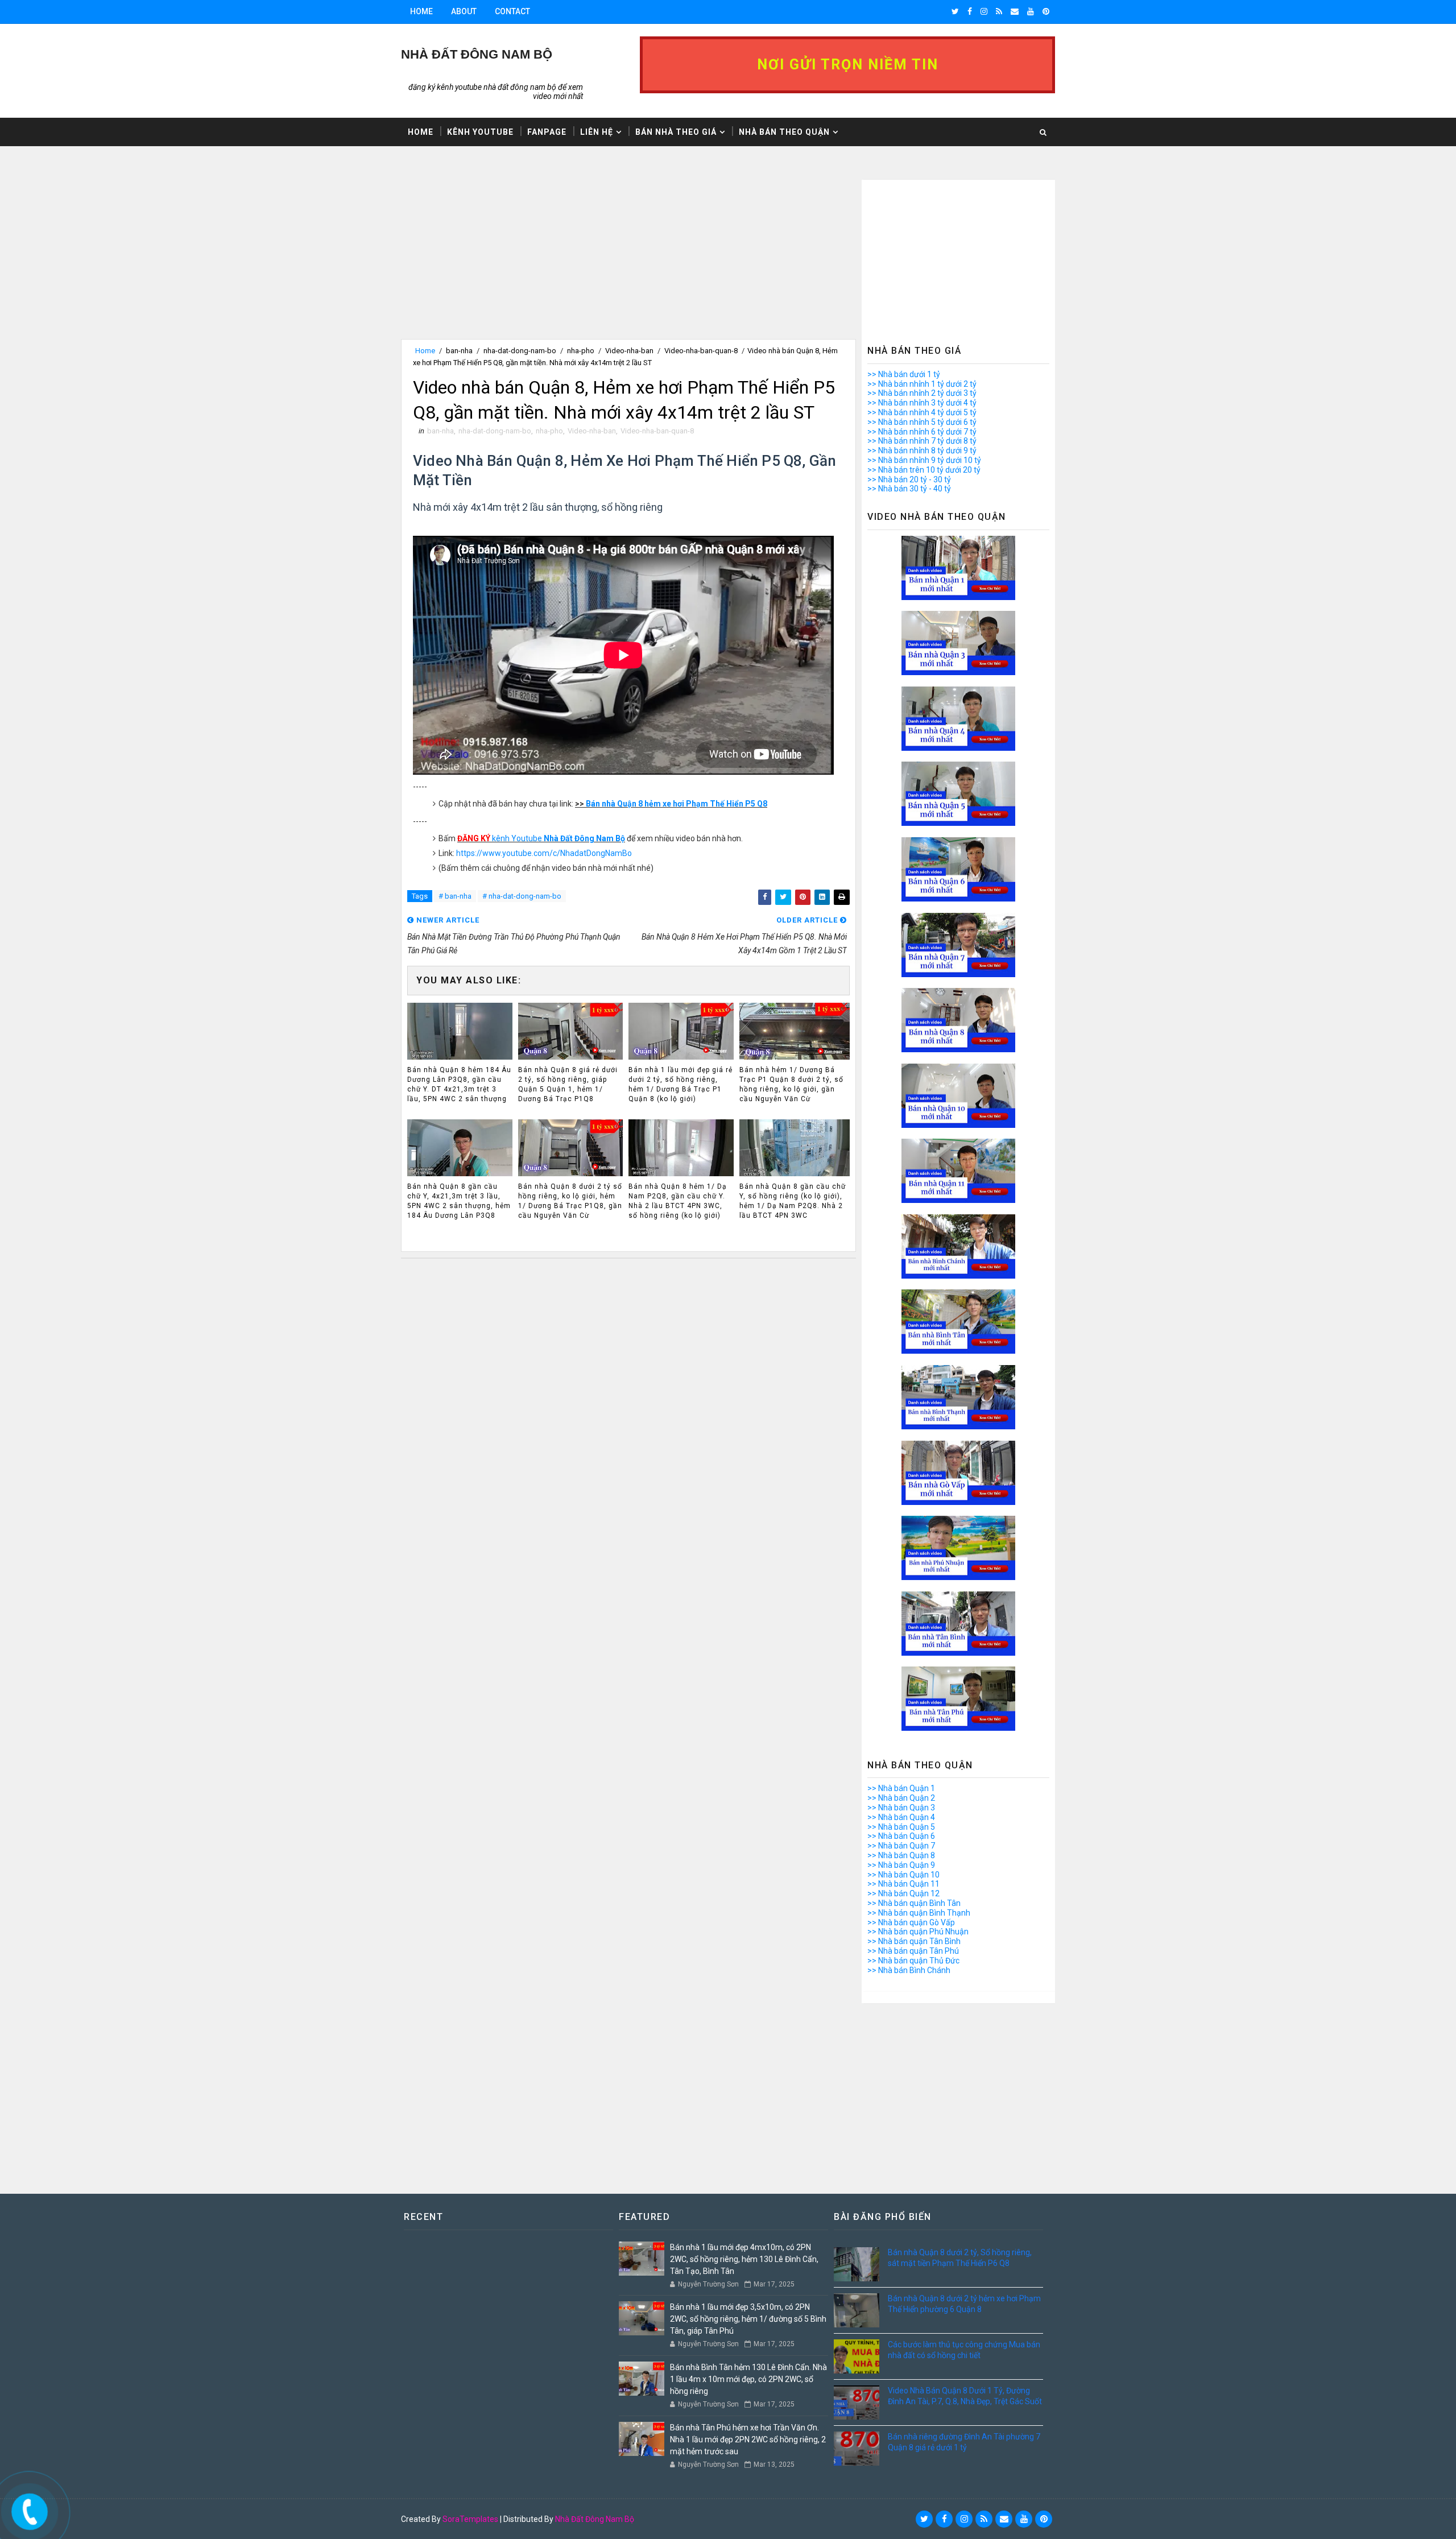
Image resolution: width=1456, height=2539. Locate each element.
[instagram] (984, 11)
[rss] (999, 11)
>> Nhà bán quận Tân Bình (914, 1941)
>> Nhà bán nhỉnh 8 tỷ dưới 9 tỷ (922, 450)
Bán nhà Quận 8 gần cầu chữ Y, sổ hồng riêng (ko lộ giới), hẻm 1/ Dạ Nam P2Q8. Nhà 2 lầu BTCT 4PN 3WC (793, 1201)
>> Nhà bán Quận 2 (901, 1798)
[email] (1015, 11)
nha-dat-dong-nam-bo (520, 351)
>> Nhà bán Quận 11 (903, 1884)
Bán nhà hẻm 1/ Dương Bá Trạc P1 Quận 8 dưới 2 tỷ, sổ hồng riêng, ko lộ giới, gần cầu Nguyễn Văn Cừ (791, 1084)
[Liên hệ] (27, 2507)
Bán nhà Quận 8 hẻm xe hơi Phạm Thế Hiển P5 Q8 (677, 804)
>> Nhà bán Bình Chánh (909, 1970)
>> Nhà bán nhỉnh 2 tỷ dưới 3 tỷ (922, 393)
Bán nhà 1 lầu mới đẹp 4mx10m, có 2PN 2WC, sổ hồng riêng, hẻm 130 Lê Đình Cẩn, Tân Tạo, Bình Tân (744, 2259)
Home (421, 11)
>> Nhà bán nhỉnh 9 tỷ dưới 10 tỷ (924, 460)
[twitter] (955, 11)
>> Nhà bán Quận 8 (901, 1855)
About (464, 11)
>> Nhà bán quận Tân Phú (913, 1951)
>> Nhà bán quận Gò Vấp (911, 1922)
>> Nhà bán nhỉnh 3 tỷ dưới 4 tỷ (922, 403)
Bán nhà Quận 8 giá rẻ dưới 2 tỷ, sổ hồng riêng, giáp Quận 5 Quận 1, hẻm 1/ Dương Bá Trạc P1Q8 (568, 1084)
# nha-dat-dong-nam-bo (522, 896)
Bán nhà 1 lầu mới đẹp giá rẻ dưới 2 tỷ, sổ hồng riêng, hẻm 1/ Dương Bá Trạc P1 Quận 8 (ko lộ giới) (681, 1084)
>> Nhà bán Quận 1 (901, 1788)
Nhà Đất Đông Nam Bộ (595, 2519)
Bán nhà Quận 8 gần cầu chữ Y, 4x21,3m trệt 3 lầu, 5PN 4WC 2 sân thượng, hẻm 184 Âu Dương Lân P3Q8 (459, 1201)
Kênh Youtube (480, 132)
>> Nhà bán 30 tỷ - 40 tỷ (909, 489)
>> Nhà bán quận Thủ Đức (913, 1961)
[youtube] (1031, 11)
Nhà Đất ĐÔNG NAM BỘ (477, 54)
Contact (512, 11)
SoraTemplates (470, 2519)
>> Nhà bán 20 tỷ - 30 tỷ (909, 479)
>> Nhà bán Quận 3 (901, 1808)
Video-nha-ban (629, 351)
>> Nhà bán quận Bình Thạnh (919, 1913)
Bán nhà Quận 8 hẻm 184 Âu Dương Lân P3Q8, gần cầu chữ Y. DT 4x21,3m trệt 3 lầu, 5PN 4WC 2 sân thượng (459, 1084)
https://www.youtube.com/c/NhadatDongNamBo (544, 853)
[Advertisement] (628, 259)
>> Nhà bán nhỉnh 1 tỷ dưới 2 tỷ (922, 384)
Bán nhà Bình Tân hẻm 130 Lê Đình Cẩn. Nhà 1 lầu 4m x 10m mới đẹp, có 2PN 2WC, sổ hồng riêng (748, 2379)
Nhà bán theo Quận (784, 132)
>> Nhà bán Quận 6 (901, 1836)
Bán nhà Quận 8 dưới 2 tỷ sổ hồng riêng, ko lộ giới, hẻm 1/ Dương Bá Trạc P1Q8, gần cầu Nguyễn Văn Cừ (570, 1201)
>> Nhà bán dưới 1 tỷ (904, 374)
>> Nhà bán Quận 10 (903, 1875)
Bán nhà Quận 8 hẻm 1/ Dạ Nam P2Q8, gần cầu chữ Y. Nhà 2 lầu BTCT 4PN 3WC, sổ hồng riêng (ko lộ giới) (678, 1201)
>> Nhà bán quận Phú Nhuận (918, 1932)
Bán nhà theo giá (676, 132)
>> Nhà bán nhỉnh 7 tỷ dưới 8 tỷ (922, 441)
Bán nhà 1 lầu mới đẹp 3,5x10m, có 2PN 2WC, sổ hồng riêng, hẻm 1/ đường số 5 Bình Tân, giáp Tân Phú (748, 2319)
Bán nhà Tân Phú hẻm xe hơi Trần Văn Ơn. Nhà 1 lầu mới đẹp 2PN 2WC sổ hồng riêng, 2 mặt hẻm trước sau (748, 2439)
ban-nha (459, 351)
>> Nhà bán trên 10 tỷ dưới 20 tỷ (924, 470)
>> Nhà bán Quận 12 (903, 1893)
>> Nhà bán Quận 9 (901, 1865)
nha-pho (581, 351)
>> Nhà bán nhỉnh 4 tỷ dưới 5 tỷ (922, 412)
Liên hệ (597, 132)
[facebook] (970, 11)
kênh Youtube (541, 838)
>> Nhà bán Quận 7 (901, 1846)
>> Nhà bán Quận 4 (901, 1817)
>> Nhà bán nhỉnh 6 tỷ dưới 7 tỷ (922, 432)
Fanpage (547, 132)
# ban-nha (455, 896)
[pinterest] (1046, 11)
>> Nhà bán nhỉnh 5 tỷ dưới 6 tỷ (922, 422)
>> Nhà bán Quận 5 (901, 1827)
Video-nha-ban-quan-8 (701, 351)
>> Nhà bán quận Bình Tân (914, 1903)
